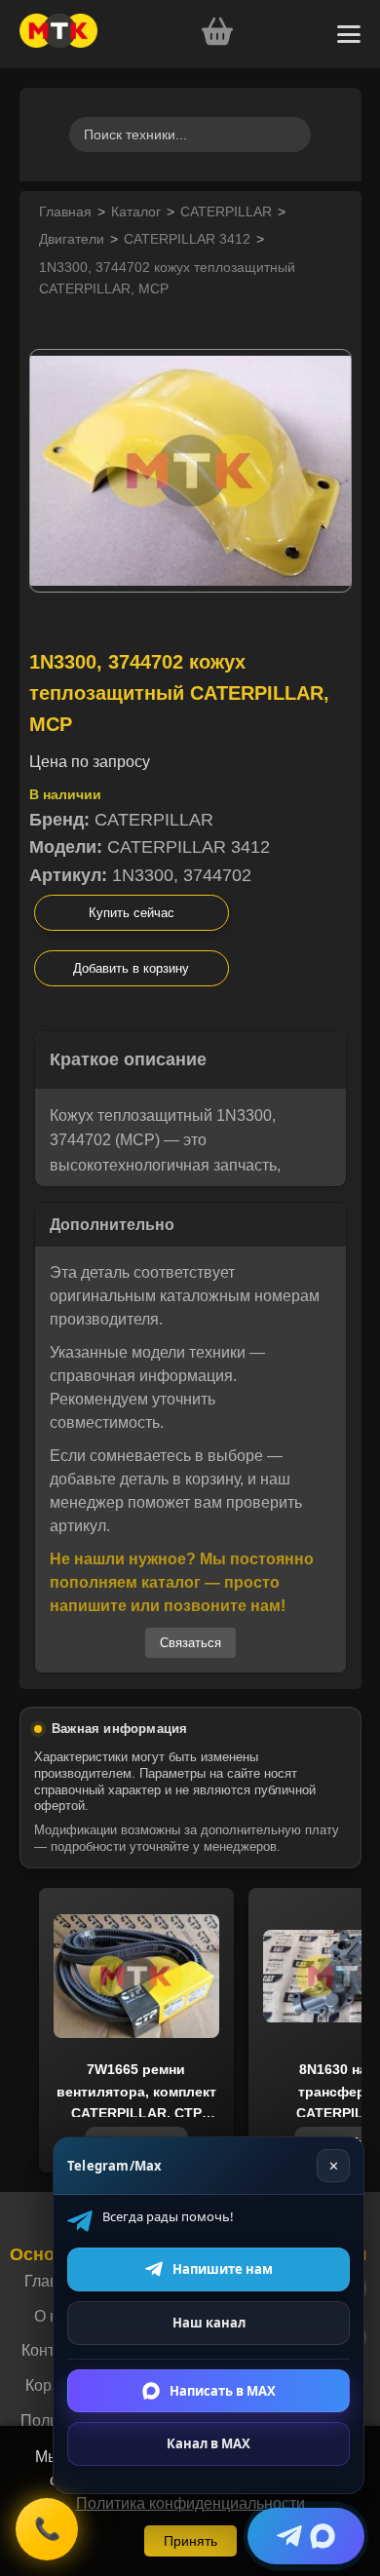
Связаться (190, 1643)
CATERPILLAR (226, 211)
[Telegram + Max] (306, 2536)
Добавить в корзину (131, 968)
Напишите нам (223, 2269)
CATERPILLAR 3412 (187, 239)
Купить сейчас (132, 913)
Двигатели (72, 239)
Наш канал (209, 2323)
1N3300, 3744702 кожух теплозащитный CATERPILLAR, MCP (167, 278)
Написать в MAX (223, 2390)
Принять (190, 2541)
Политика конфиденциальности (190, 2503)
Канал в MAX (209, 2443)
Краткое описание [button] (128, 1059)
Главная (65, 211)
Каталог (136, 211)
